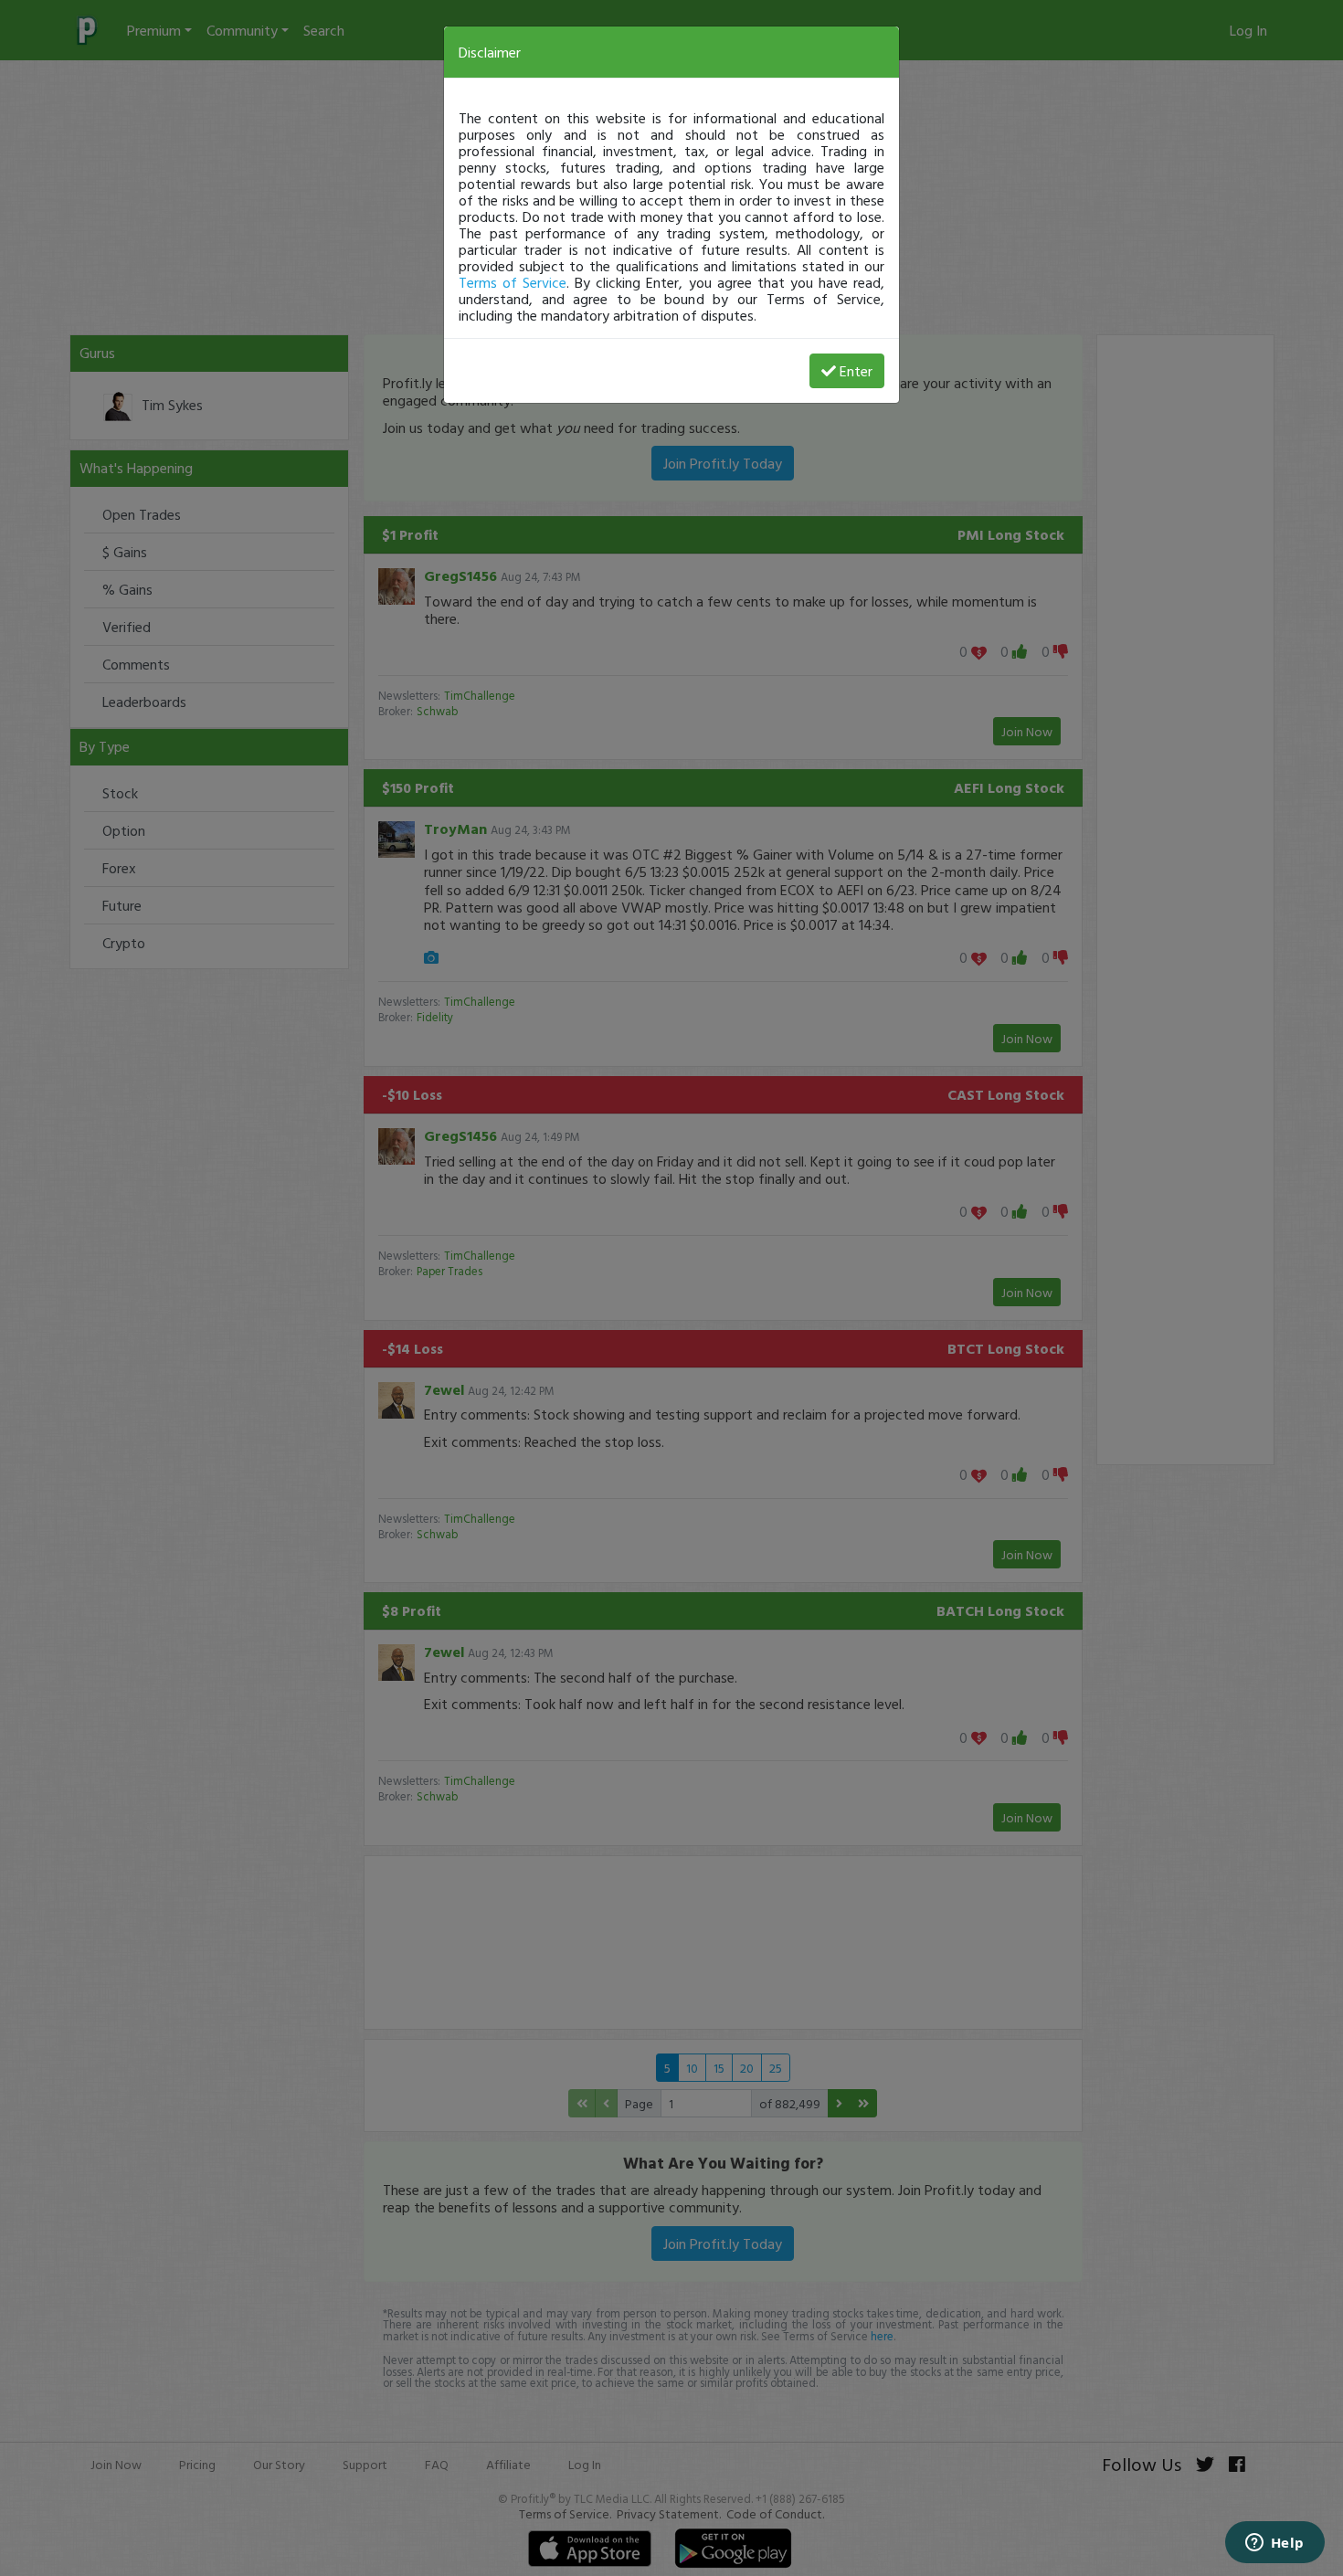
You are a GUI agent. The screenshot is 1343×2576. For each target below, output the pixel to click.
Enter (856, 371)
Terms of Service (513, 282)
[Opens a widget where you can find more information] (1274, 2544)
